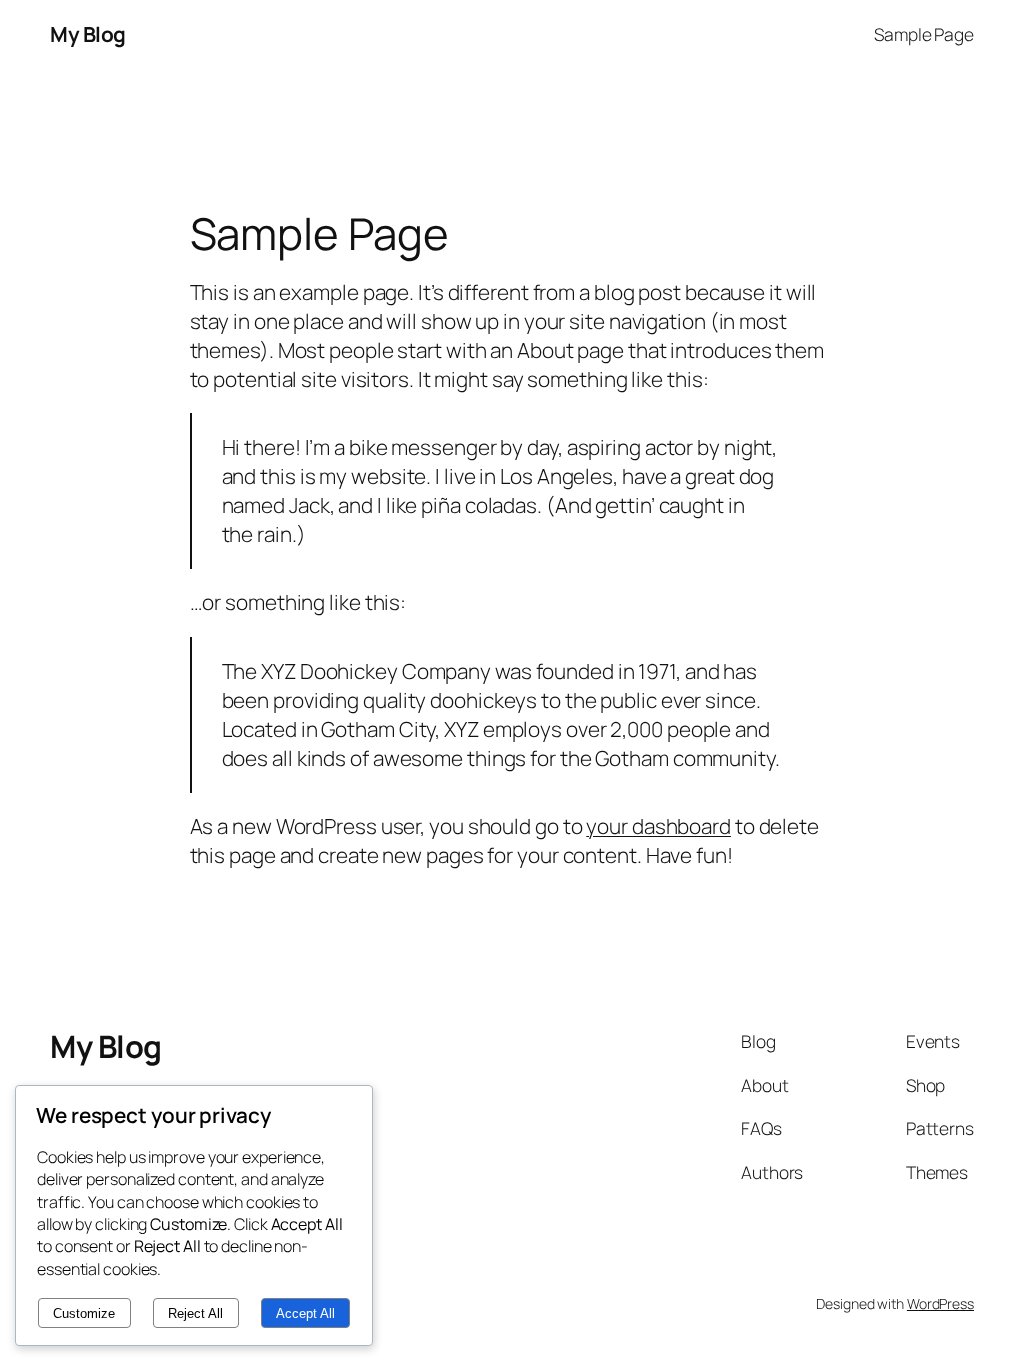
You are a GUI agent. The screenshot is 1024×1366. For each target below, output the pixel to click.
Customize (84, 1313)
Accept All (305, 1313)
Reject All (195, 1313)
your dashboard (658, 826)
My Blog (88, 34)
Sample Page (924, 34)
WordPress (940, 1303)
